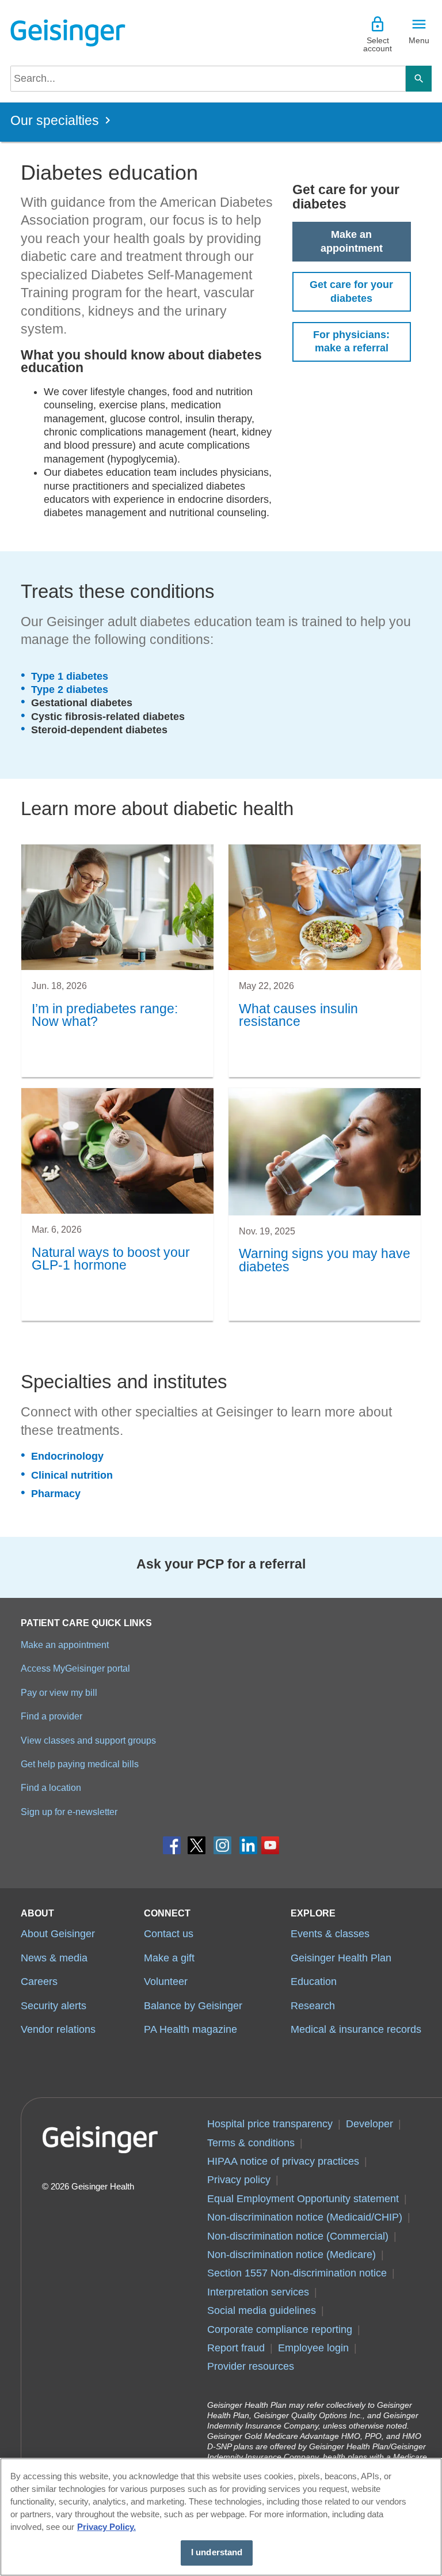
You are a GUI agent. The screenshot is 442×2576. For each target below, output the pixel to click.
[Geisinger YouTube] (270, 1848)
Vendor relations (58, 2029)
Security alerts (54, 2006)
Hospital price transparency (270, 2124)
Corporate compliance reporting (280, 2329)
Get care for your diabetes (351, 291)
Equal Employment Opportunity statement (303, 2199)
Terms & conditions (251, 2143)
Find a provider (52, 1716)
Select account (378, 44)
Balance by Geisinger (193, 2006)
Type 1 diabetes (70, 676)
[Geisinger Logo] (68, 33)
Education (314, 1982)
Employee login (313, 2348)
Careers (39, 1982)
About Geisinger (58, 1934)
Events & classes (330, 1934)
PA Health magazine (190, 2029)
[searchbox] (208, 79)
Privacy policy (239, 2180)
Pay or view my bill (59, 1692)
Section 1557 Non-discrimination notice (297, 2273)
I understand (217, 2552)
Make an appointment (352, 241)
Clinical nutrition (72, 1475)
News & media (54, 1958)
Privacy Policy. (106, 2527)
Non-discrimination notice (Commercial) (298, 2236)
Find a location (51, 1787)
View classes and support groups (88, 1740)
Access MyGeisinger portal (75, 1668)
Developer (369, 2124)
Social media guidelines (262, 2310)
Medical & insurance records (356, 2029)
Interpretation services (258, 2292)
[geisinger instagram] (222, 1848)
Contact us (169, 1934)
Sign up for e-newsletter (69, 1812)
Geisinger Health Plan (341, 1958)
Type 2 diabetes (70, 690)
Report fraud (236, 2348)
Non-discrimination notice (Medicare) (292, 2255)
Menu (419, 40)
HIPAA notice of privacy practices (283, 2161)
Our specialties (55, 121)
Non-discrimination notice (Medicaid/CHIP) (305, 2217)
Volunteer (166, 1982)
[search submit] (419, 79)
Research (313, 2006)
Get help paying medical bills (80, 1764)
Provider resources (251, 2366)
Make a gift (169, 1958)
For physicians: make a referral (351, 341)
